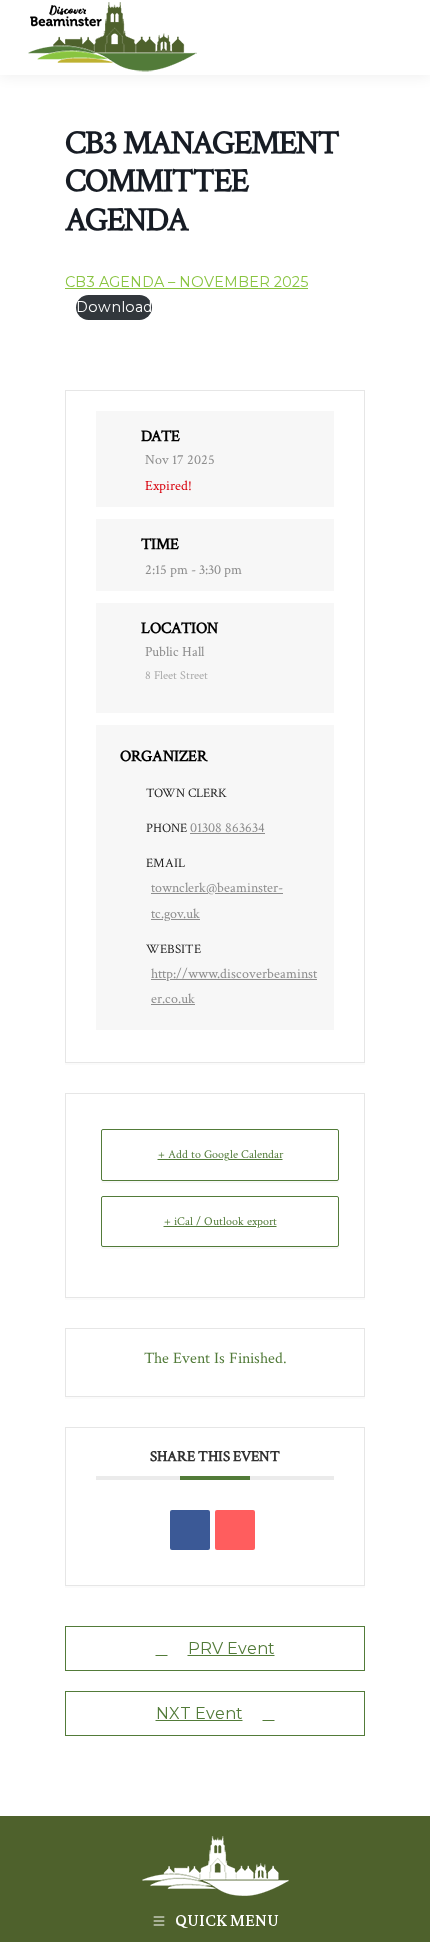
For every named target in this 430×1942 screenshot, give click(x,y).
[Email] (235, 1530)
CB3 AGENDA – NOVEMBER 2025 (186, 282)
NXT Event (199, 1713)
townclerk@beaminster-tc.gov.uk (217, 900)
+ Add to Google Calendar (220, 1154)
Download (114, 307)
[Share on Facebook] (190, 1530)
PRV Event (231, 1648)
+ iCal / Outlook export (220, 1221)
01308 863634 (227, 828)
